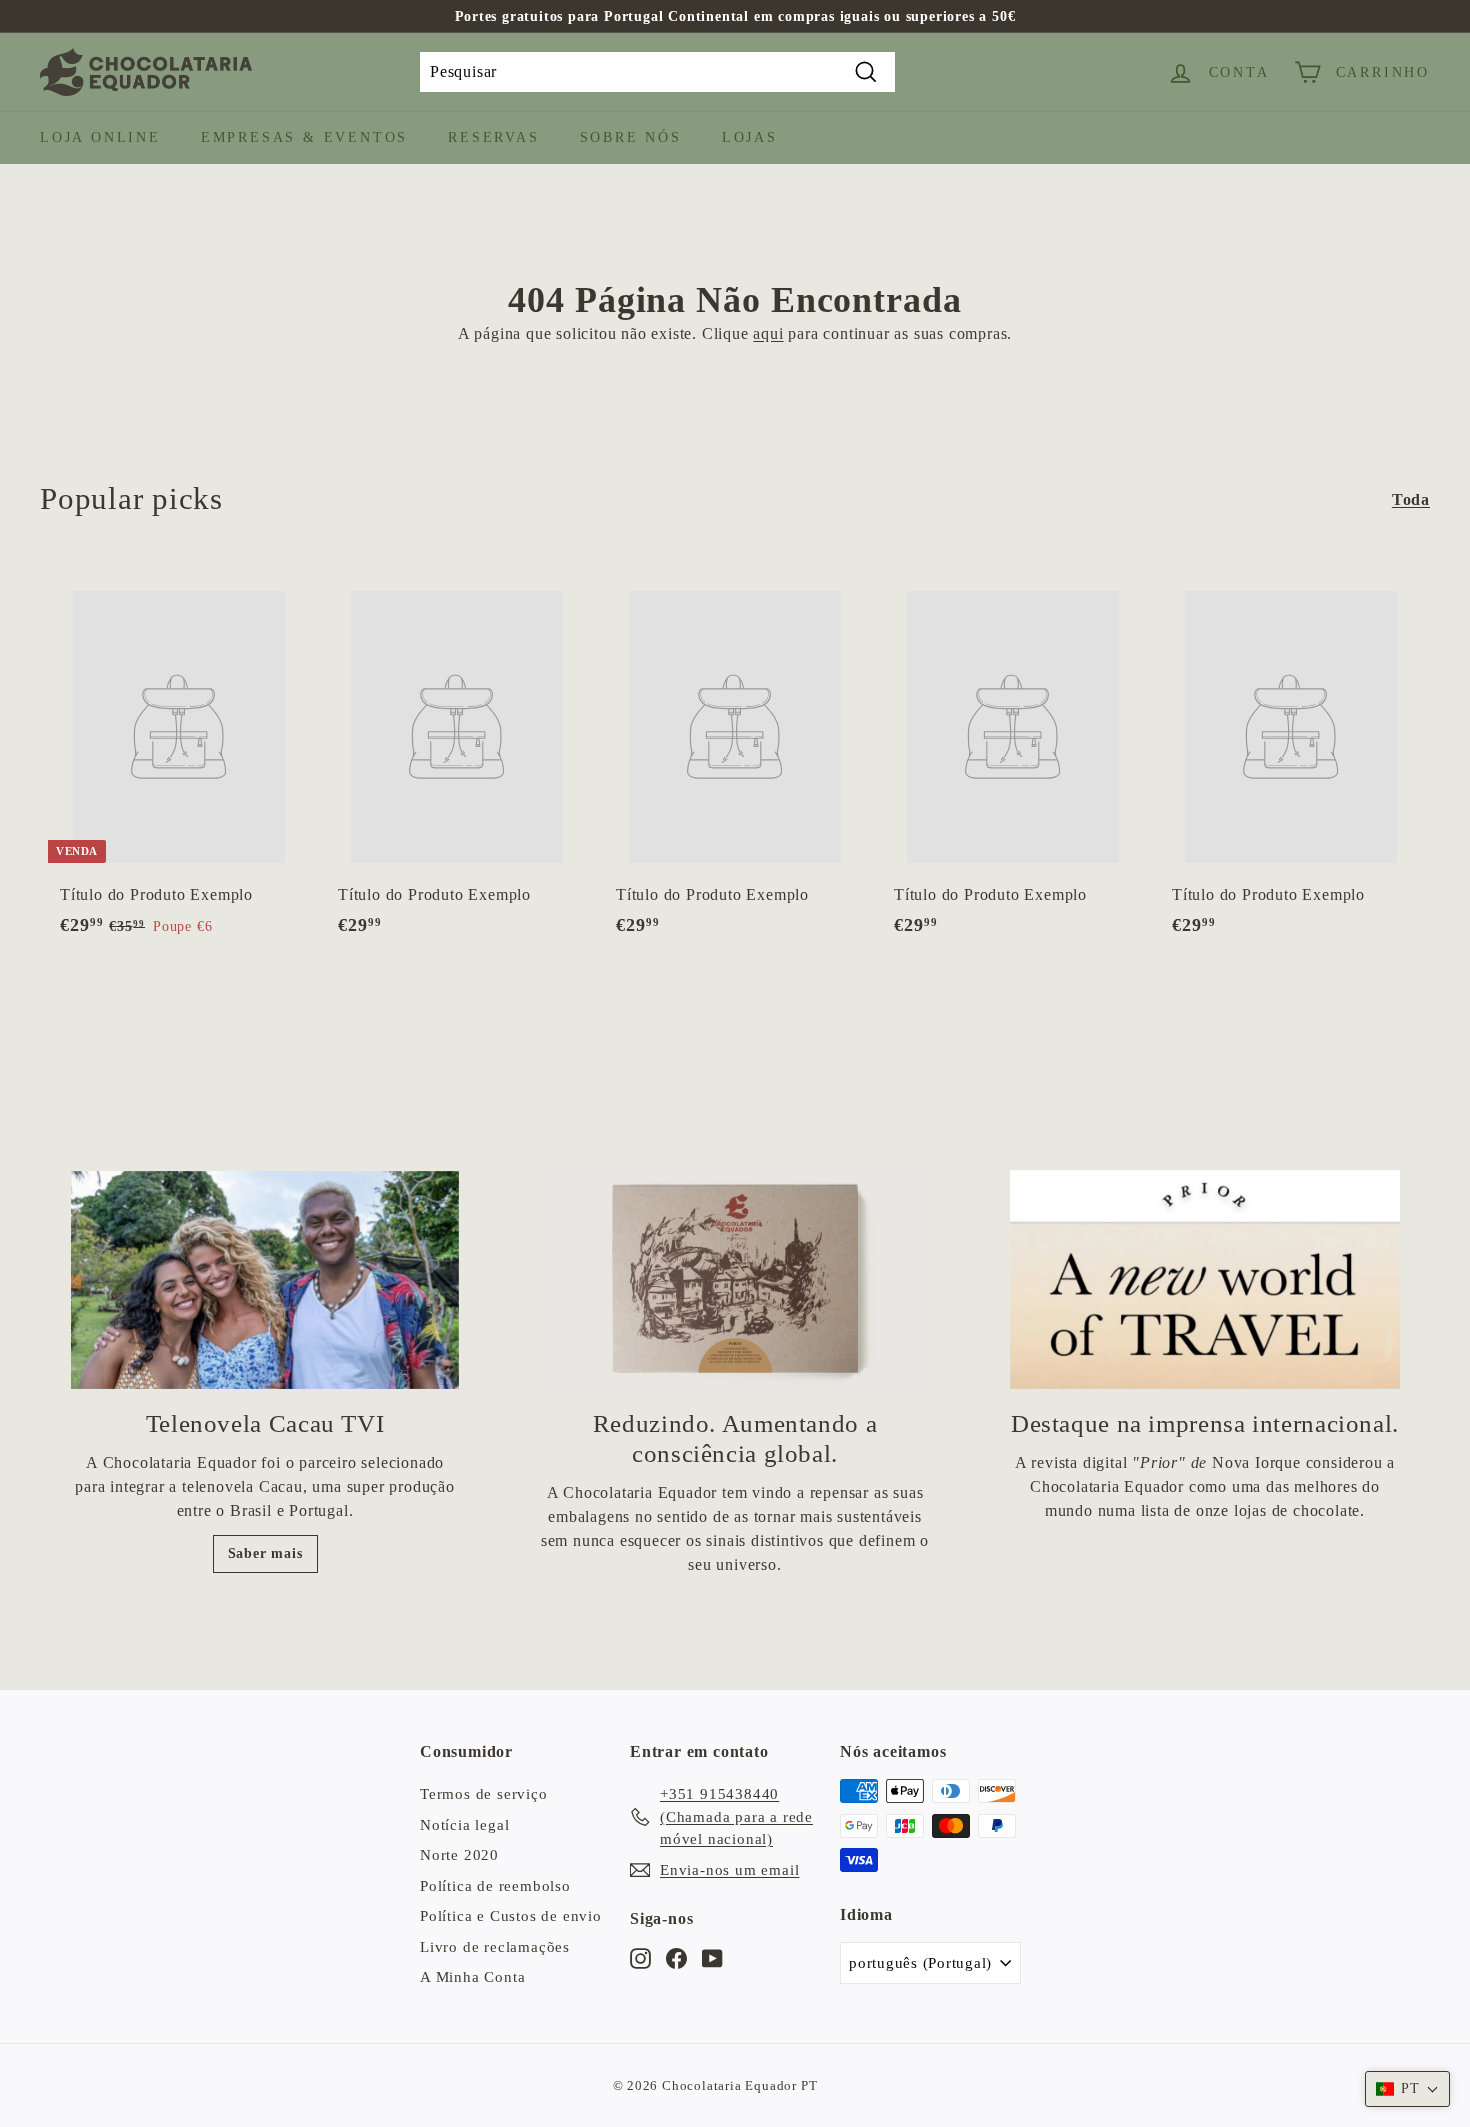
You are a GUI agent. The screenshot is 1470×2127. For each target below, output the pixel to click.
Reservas (493, 137)
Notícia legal (464, 1825)
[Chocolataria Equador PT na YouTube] (712, 1957)
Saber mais (265, 1553)
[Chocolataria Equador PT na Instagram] (640, 1957)
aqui (768, 333)
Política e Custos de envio (511, 1916)
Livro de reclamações (495, 1947)
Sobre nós (631, 137)
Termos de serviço (484, 1794)
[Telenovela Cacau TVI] (265, 1280)
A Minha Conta (472, 1977)
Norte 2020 (459, 1855)
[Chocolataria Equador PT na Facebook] (676, 1957)
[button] (1407, 2089)
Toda (1411, 499)
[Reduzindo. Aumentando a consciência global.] (735, 1279)
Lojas (750, 137)
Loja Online (100, 137)
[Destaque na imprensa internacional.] (1205, 1279)
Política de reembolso (495, 1886)
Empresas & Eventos (304, 137)
